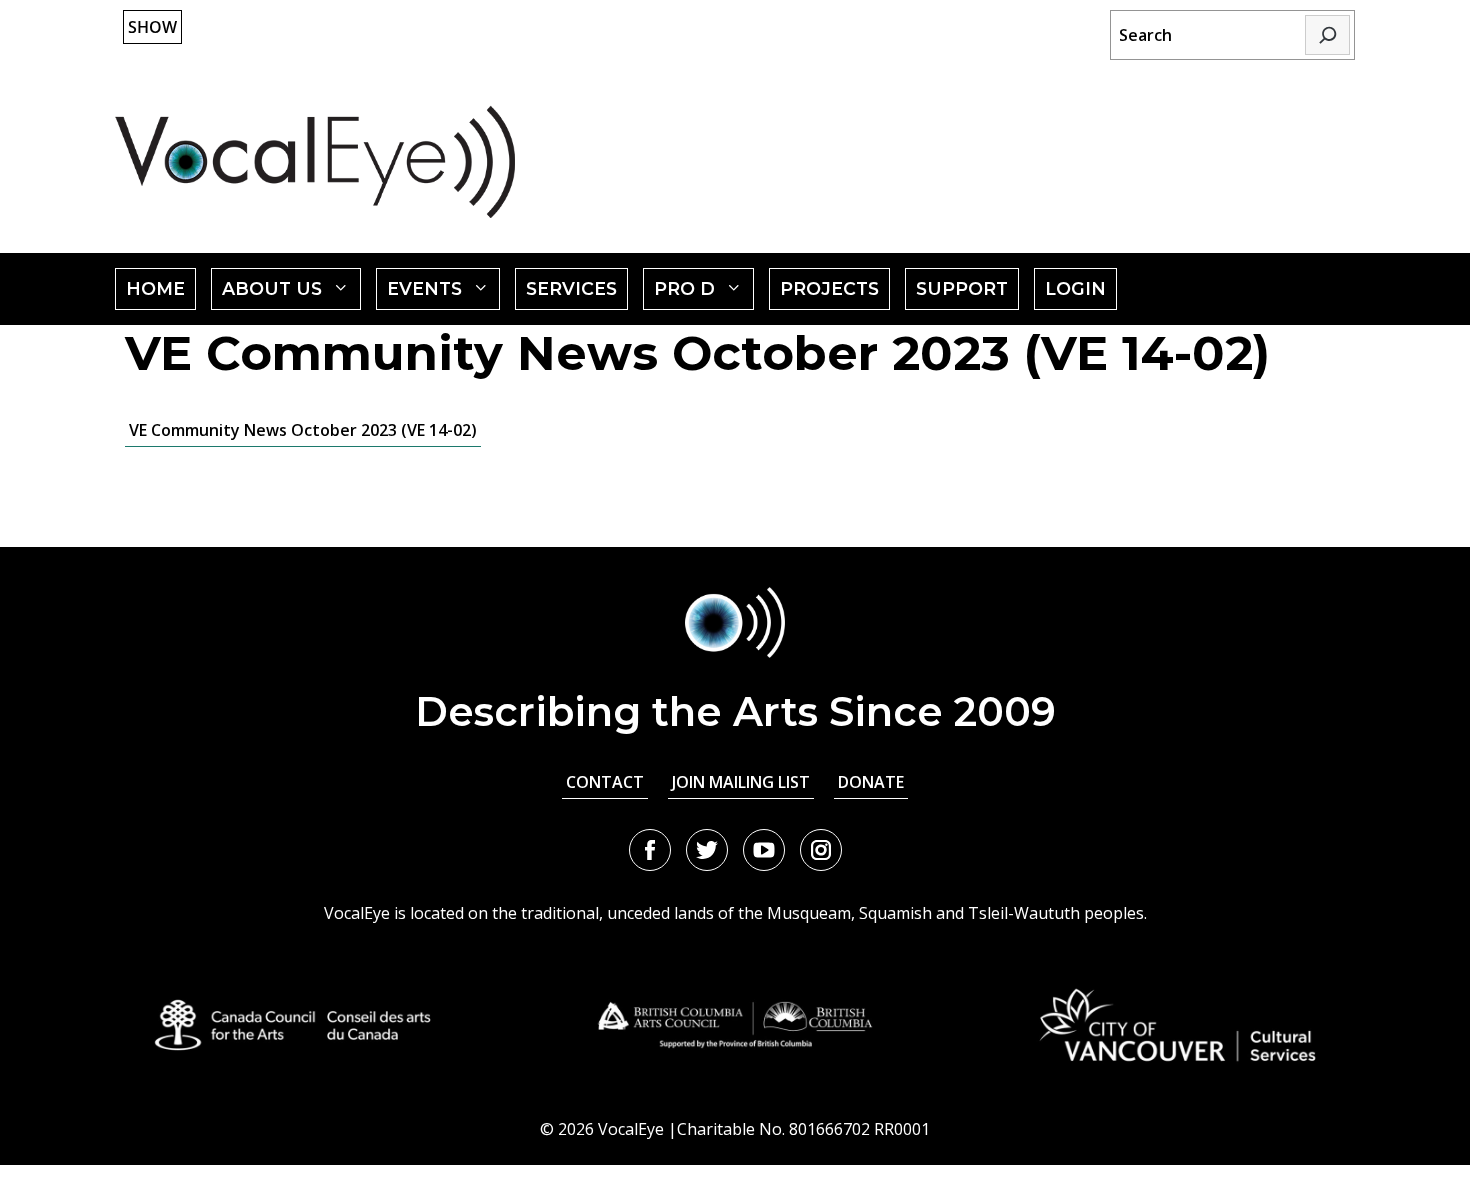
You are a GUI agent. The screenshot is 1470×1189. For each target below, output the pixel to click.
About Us (291, 293)
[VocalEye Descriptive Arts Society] (315, 161)
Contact (605, 782)
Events (444, 293)
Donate (871, 782)
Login (1075, 288)
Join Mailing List (741, 782)
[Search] (1327, 35)
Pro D (704, 293)
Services (571, 288)
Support (962, 288)
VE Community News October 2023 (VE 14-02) (303, 430)
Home (155, 288)
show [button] (152, 27)
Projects (829, 288)
